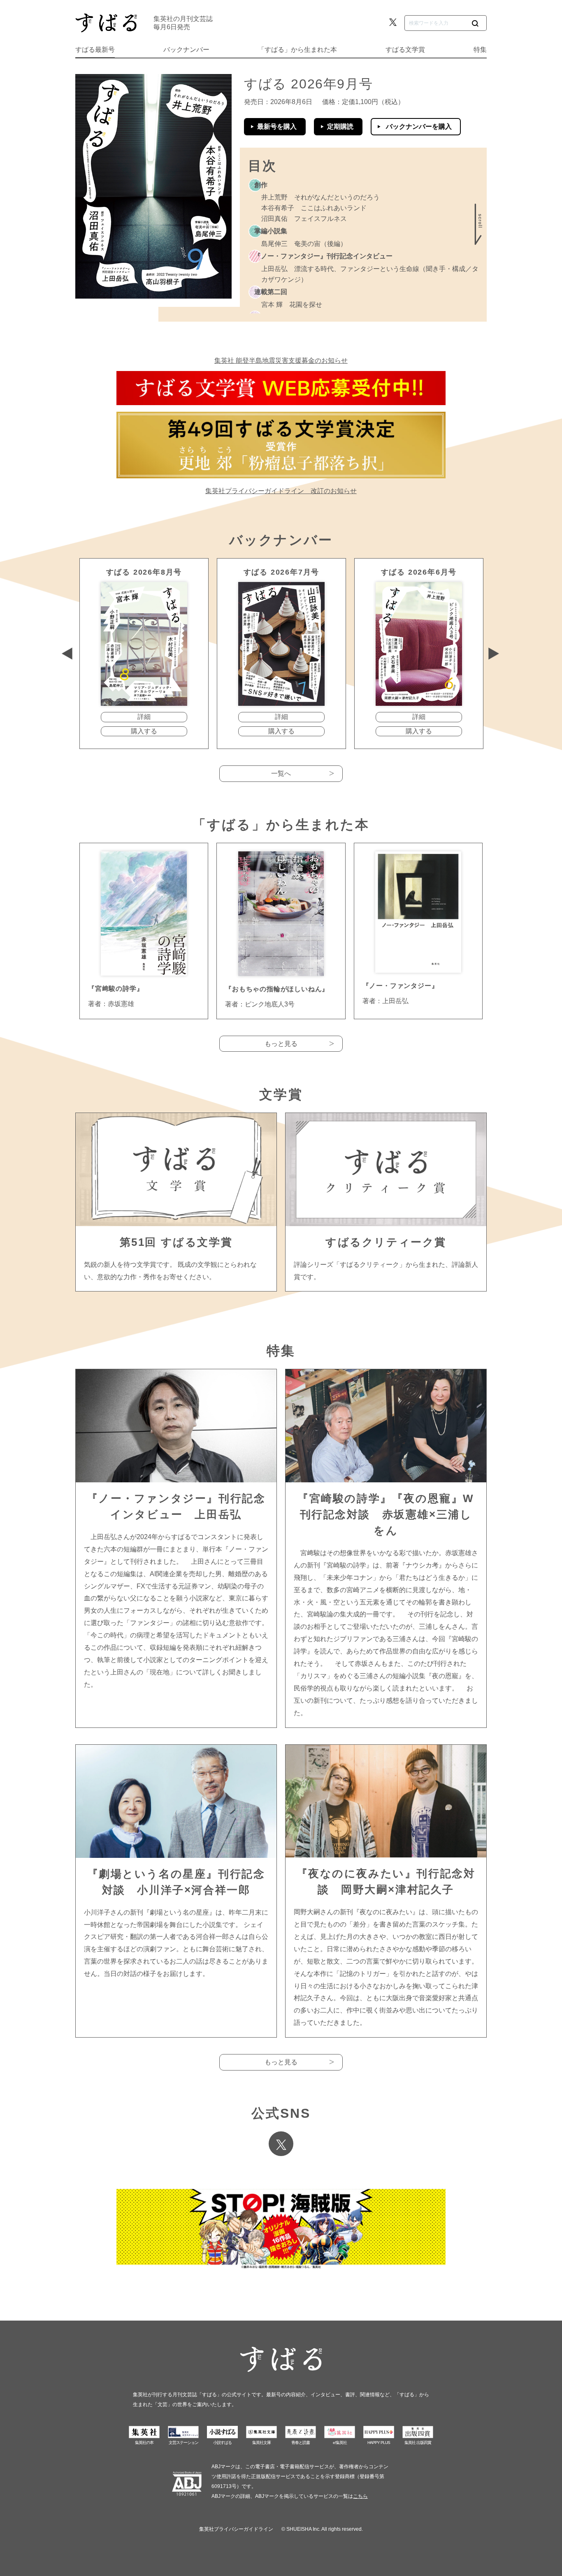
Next (494, 654)
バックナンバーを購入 (419, 126)
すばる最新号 (95, 50)
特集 (480, 50)
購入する (144, 731)
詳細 (144, 717)
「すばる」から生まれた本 (297, 50)
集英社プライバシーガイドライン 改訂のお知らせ (281, 491)
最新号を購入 (277, 126)
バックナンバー (186, 50)
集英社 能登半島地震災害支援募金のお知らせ (281, 361)
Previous (67, 654)
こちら (360, 2496)
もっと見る (281, 1044)
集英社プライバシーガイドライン (236, 2529)
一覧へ (281, 773)
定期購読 (340, 126)
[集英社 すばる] (106, 23)
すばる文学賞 (405, 50)
